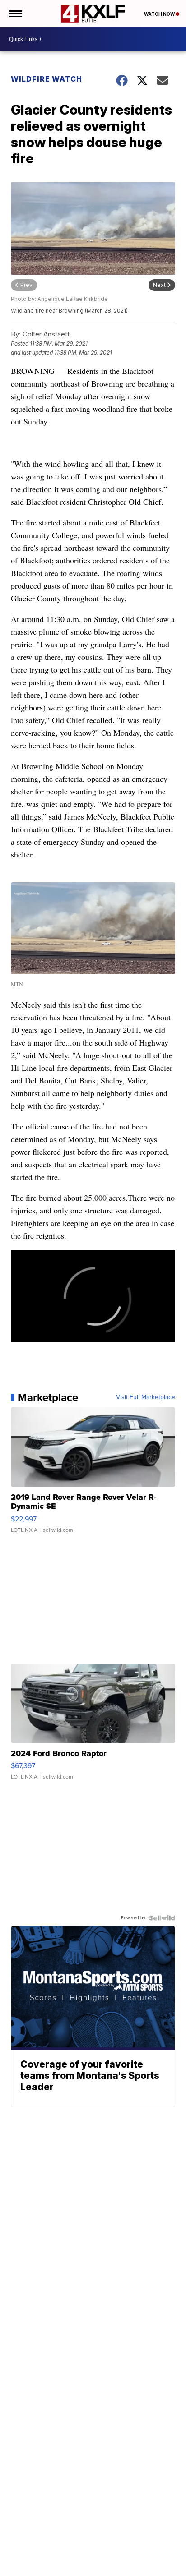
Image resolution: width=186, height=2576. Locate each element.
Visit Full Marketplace (146, 1397)
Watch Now (160, 14)
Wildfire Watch (46, 79)
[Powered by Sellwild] (162, 1918)
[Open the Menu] (15, 14)
